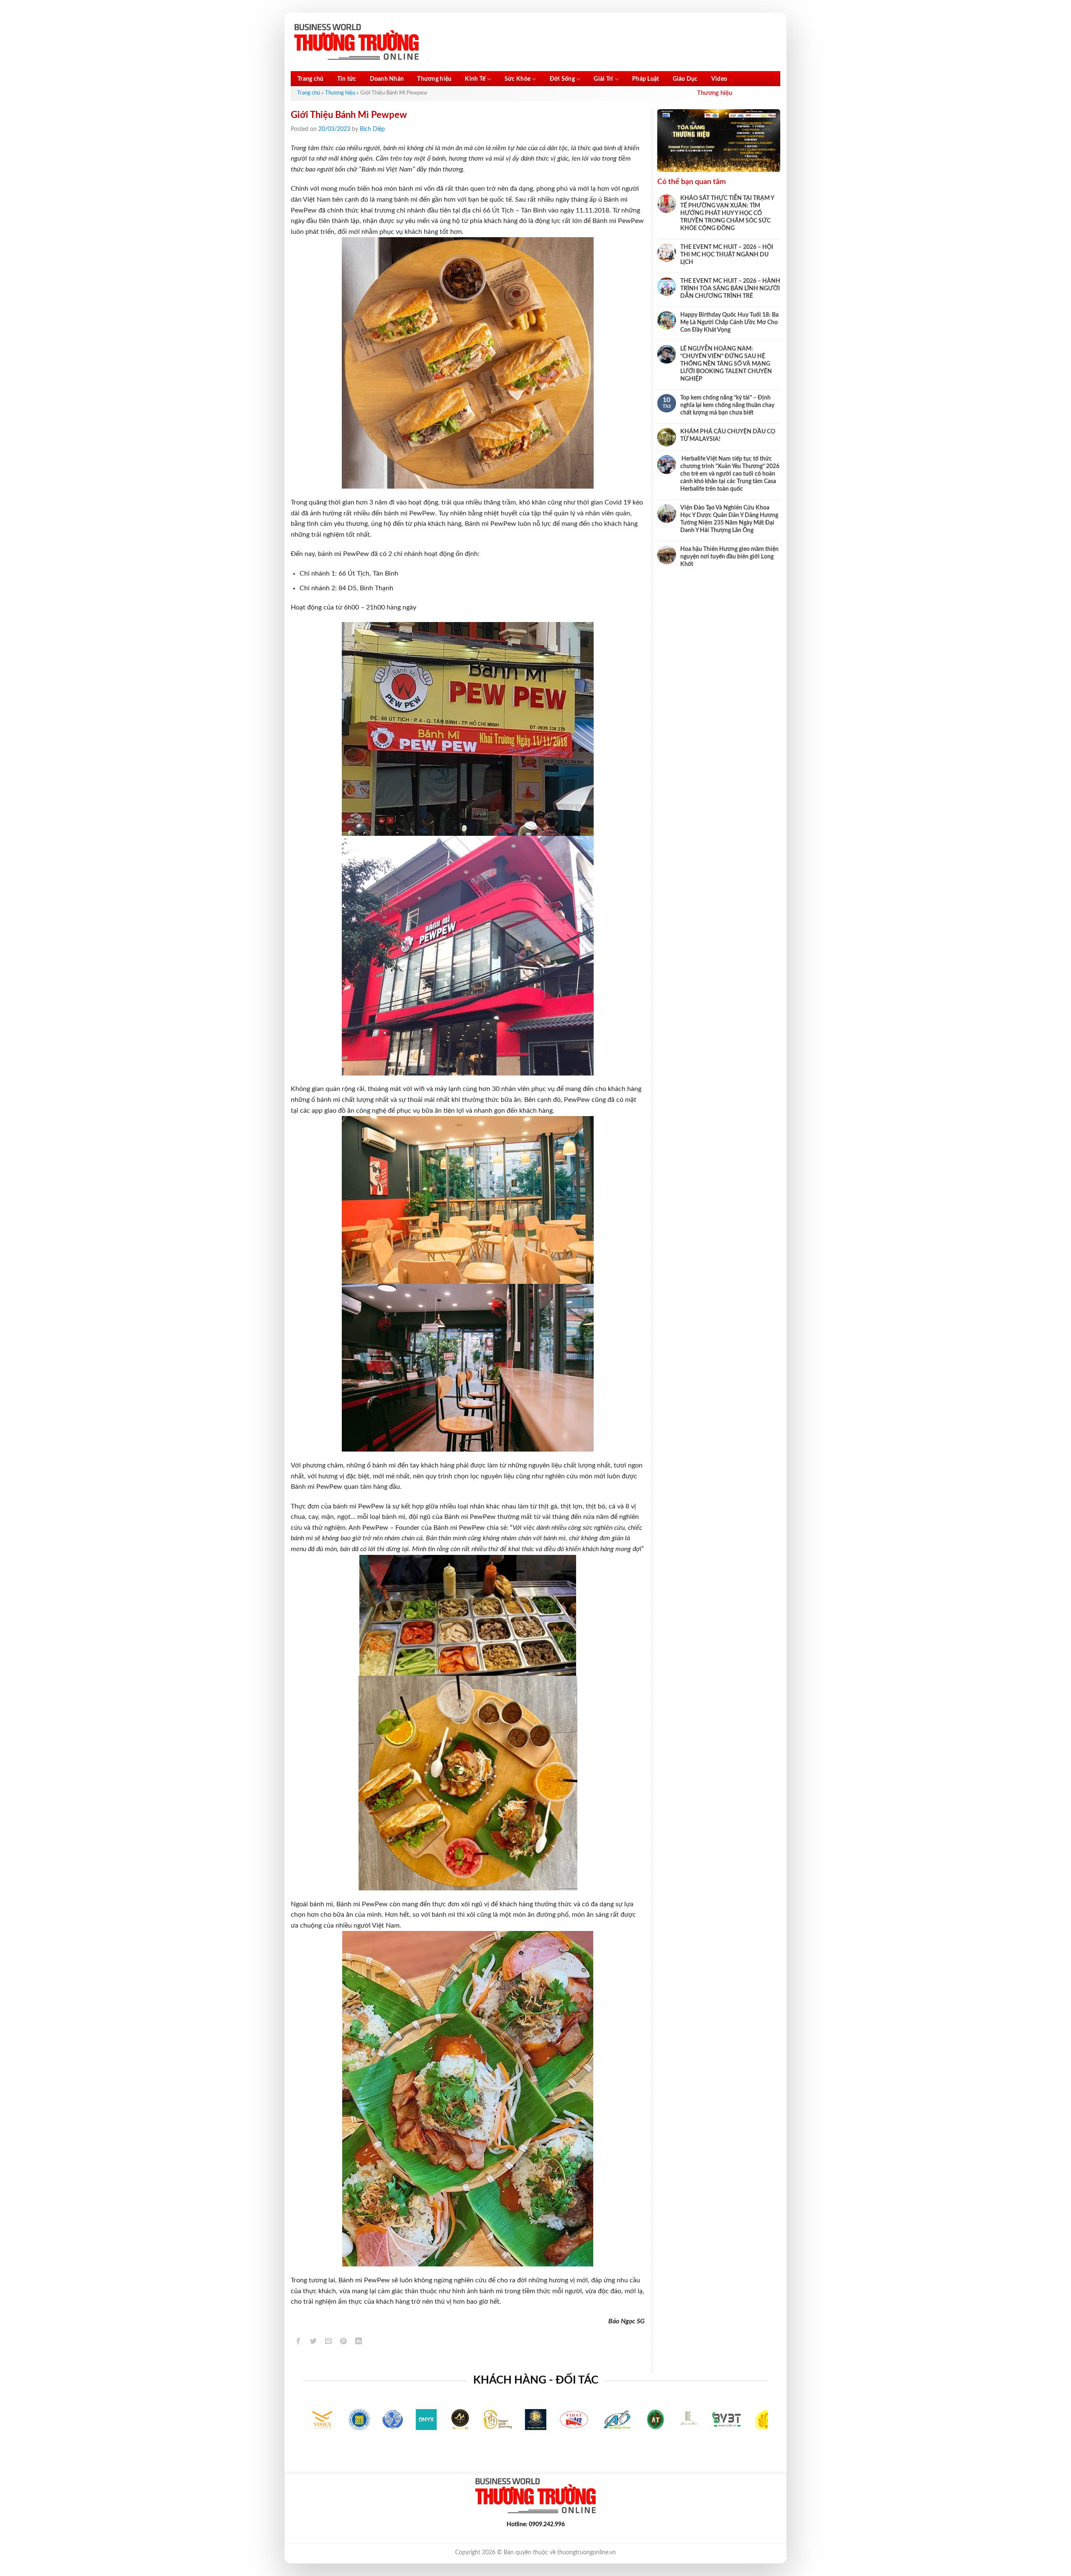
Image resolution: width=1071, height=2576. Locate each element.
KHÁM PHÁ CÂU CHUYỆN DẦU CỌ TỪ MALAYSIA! (728, 435)
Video (719, 79)
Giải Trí (603, 79)
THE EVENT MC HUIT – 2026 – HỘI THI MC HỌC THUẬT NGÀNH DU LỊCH (727, 255)
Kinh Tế (475, 79)
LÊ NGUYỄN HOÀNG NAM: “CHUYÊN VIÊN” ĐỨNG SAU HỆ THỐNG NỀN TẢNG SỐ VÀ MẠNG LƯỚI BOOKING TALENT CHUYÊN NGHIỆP (726, 364)
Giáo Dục (685, 79)
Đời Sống (562, 79)
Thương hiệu (434, 79)
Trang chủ (311, 79)
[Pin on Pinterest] (344, 2342)
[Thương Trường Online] (356, 42)
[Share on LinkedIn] (359, 2342)
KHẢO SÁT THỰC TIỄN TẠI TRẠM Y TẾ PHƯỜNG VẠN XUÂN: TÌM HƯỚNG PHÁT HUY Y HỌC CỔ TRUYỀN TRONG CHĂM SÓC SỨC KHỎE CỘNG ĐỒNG (727, 213)
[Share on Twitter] (314, 2342)
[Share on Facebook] (298, 2342)
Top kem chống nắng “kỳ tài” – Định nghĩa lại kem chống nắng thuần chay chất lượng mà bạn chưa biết (727, 405)
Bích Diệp (372, 129)
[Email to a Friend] (329, 2342)
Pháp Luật (646, 79)
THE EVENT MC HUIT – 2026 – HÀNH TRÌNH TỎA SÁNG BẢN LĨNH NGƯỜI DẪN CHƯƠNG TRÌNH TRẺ (730, 289)
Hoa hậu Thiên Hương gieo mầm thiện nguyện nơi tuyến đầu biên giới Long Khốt (729, 557)
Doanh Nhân (387, 79)
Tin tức (347, 79)
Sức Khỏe (518, 79)
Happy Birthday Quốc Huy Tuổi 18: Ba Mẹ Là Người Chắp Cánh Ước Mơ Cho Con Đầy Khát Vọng (729, 323)
